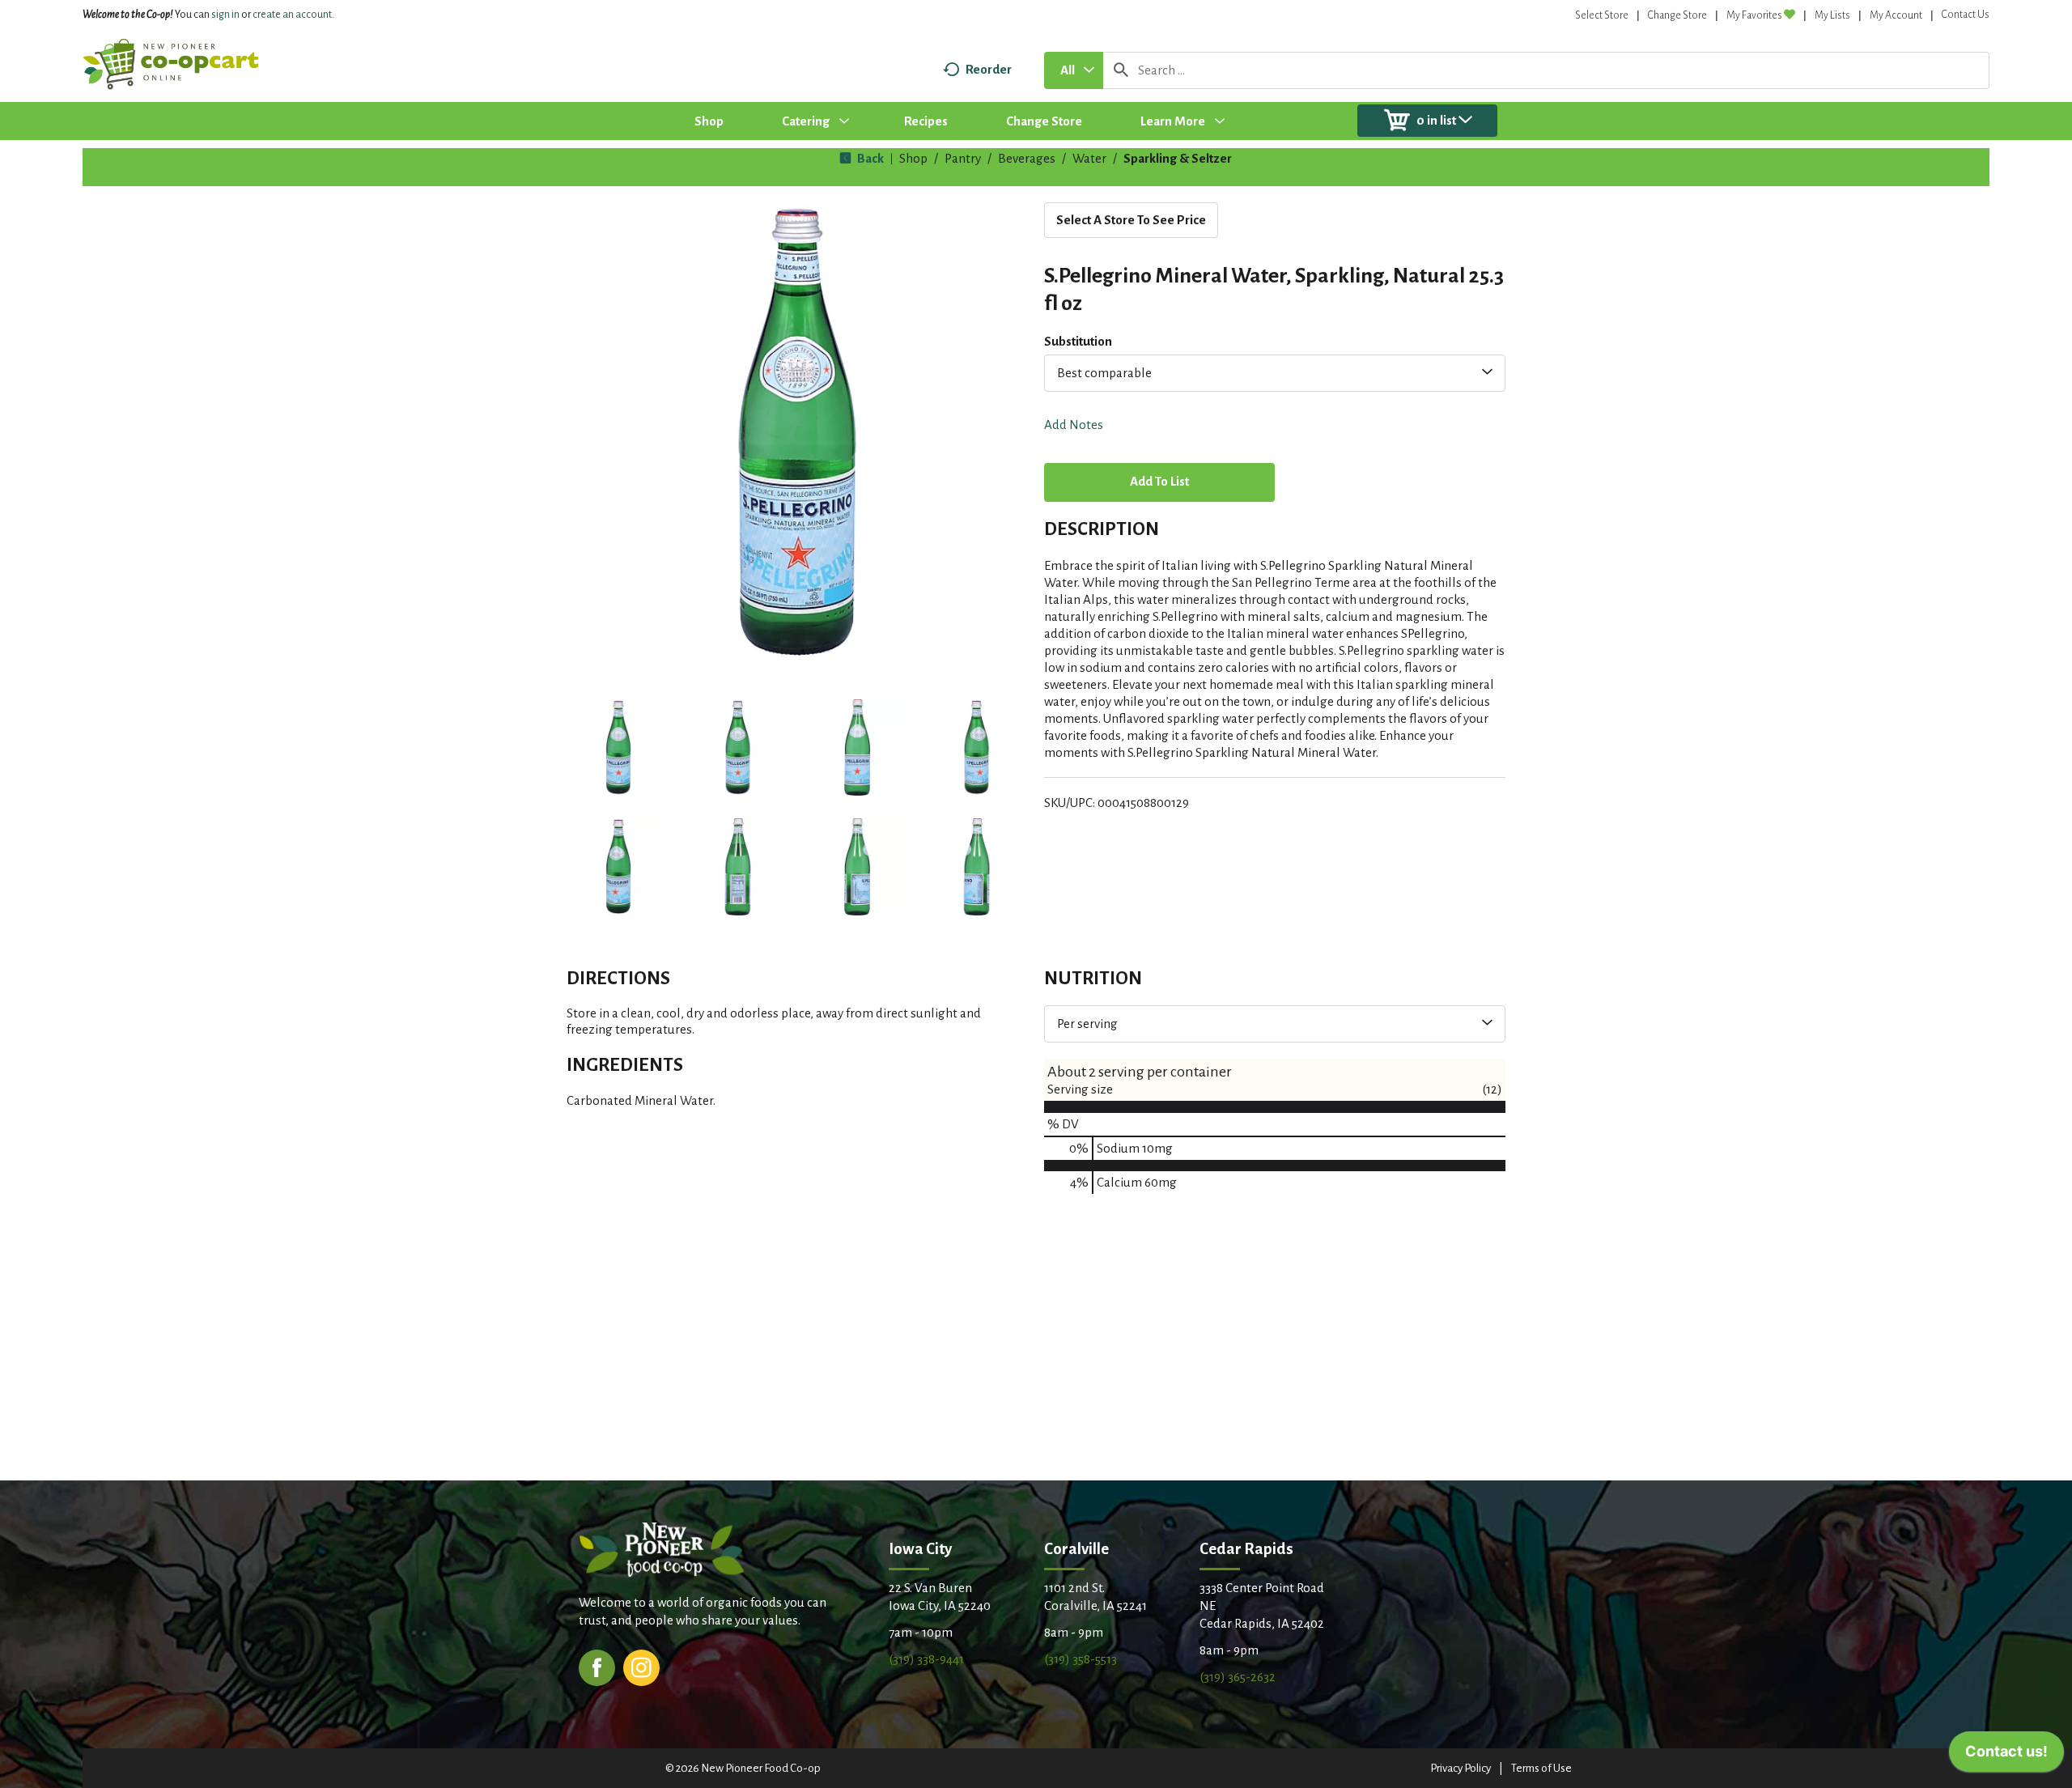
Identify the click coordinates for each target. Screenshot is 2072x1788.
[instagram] (641, 1666)
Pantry (963, 158)
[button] (618, 748)
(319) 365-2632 (1238, 1677)
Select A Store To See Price (1131, 220)
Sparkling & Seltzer (1178, 158)
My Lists (1832, 15)
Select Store (1602, 15)
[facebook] (597, 1666)
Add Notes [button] (1074, 425)
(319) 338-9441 (926, 1659)
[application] (2006, 1756)
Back (869, 158)
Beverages (1027, 158)
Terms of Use (1541, 1768)
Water (1089, 158)
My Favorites (1754, 15)
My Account (1896, 15)
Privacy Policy (1461, 1768)
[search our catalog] (1121, 70)
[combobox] (1074, 70)
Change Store (1677, 15)
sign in (225, 15)
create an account (292, 15)
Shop (913, 158)
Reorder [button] (989, 69)
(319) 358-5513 (1081, 1659)
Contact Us (1966, 15)
